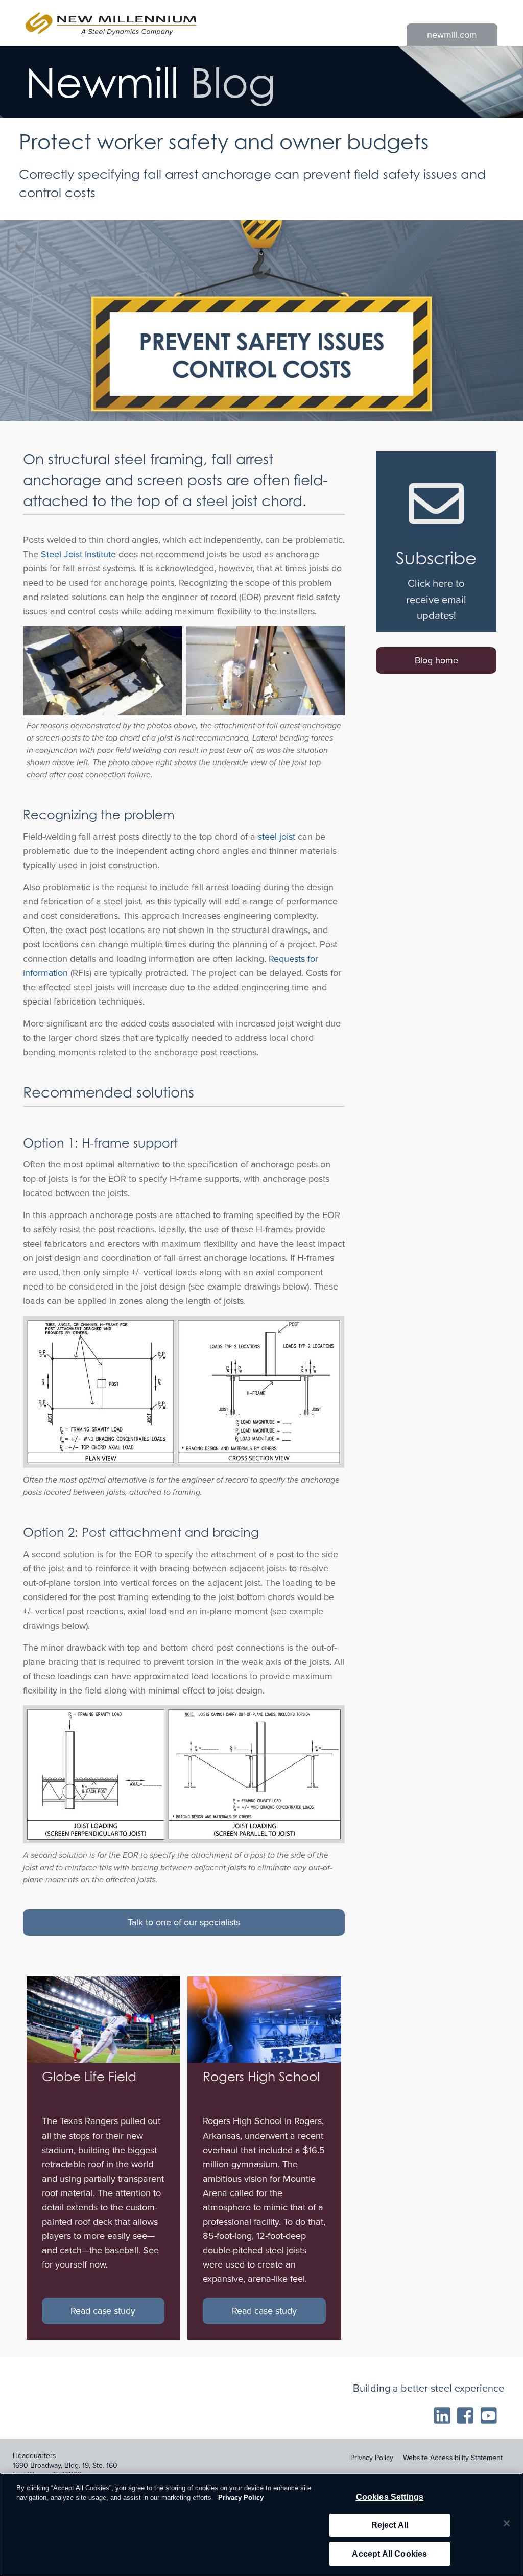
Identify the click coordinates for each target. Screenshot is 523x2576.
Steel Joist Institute (78, 554)
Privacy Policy (372, 2458)
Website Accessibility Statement (453, 2458)
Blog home (436, 660)
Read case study (103, 2311)
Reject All (390, 2525)
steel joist (277, 837)
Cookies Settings (390, 2497)
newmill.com (452, 35)
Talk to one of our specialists (184, 1922)
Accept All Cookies (389, 2554)
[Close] (507, 2523)
